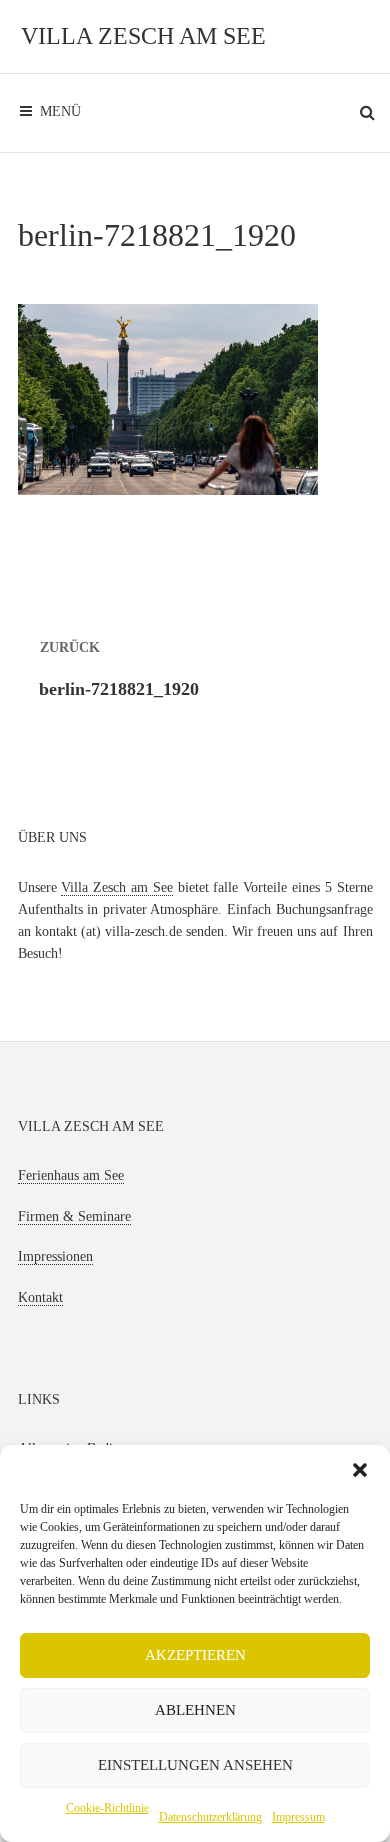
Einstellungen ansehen (195, 1765)
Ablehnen (195, 1710)
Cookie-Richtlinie (107, 1808)
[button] (360, 1470)
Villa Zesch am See (143, 36)
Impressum (298, 1817)
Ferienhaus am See (71, 1175)
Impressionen (55, 1256)
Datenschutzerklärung (210, 1817)
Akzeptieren (195, 1655)
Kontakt (40, 1297)
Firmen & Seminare (74, 1216)
